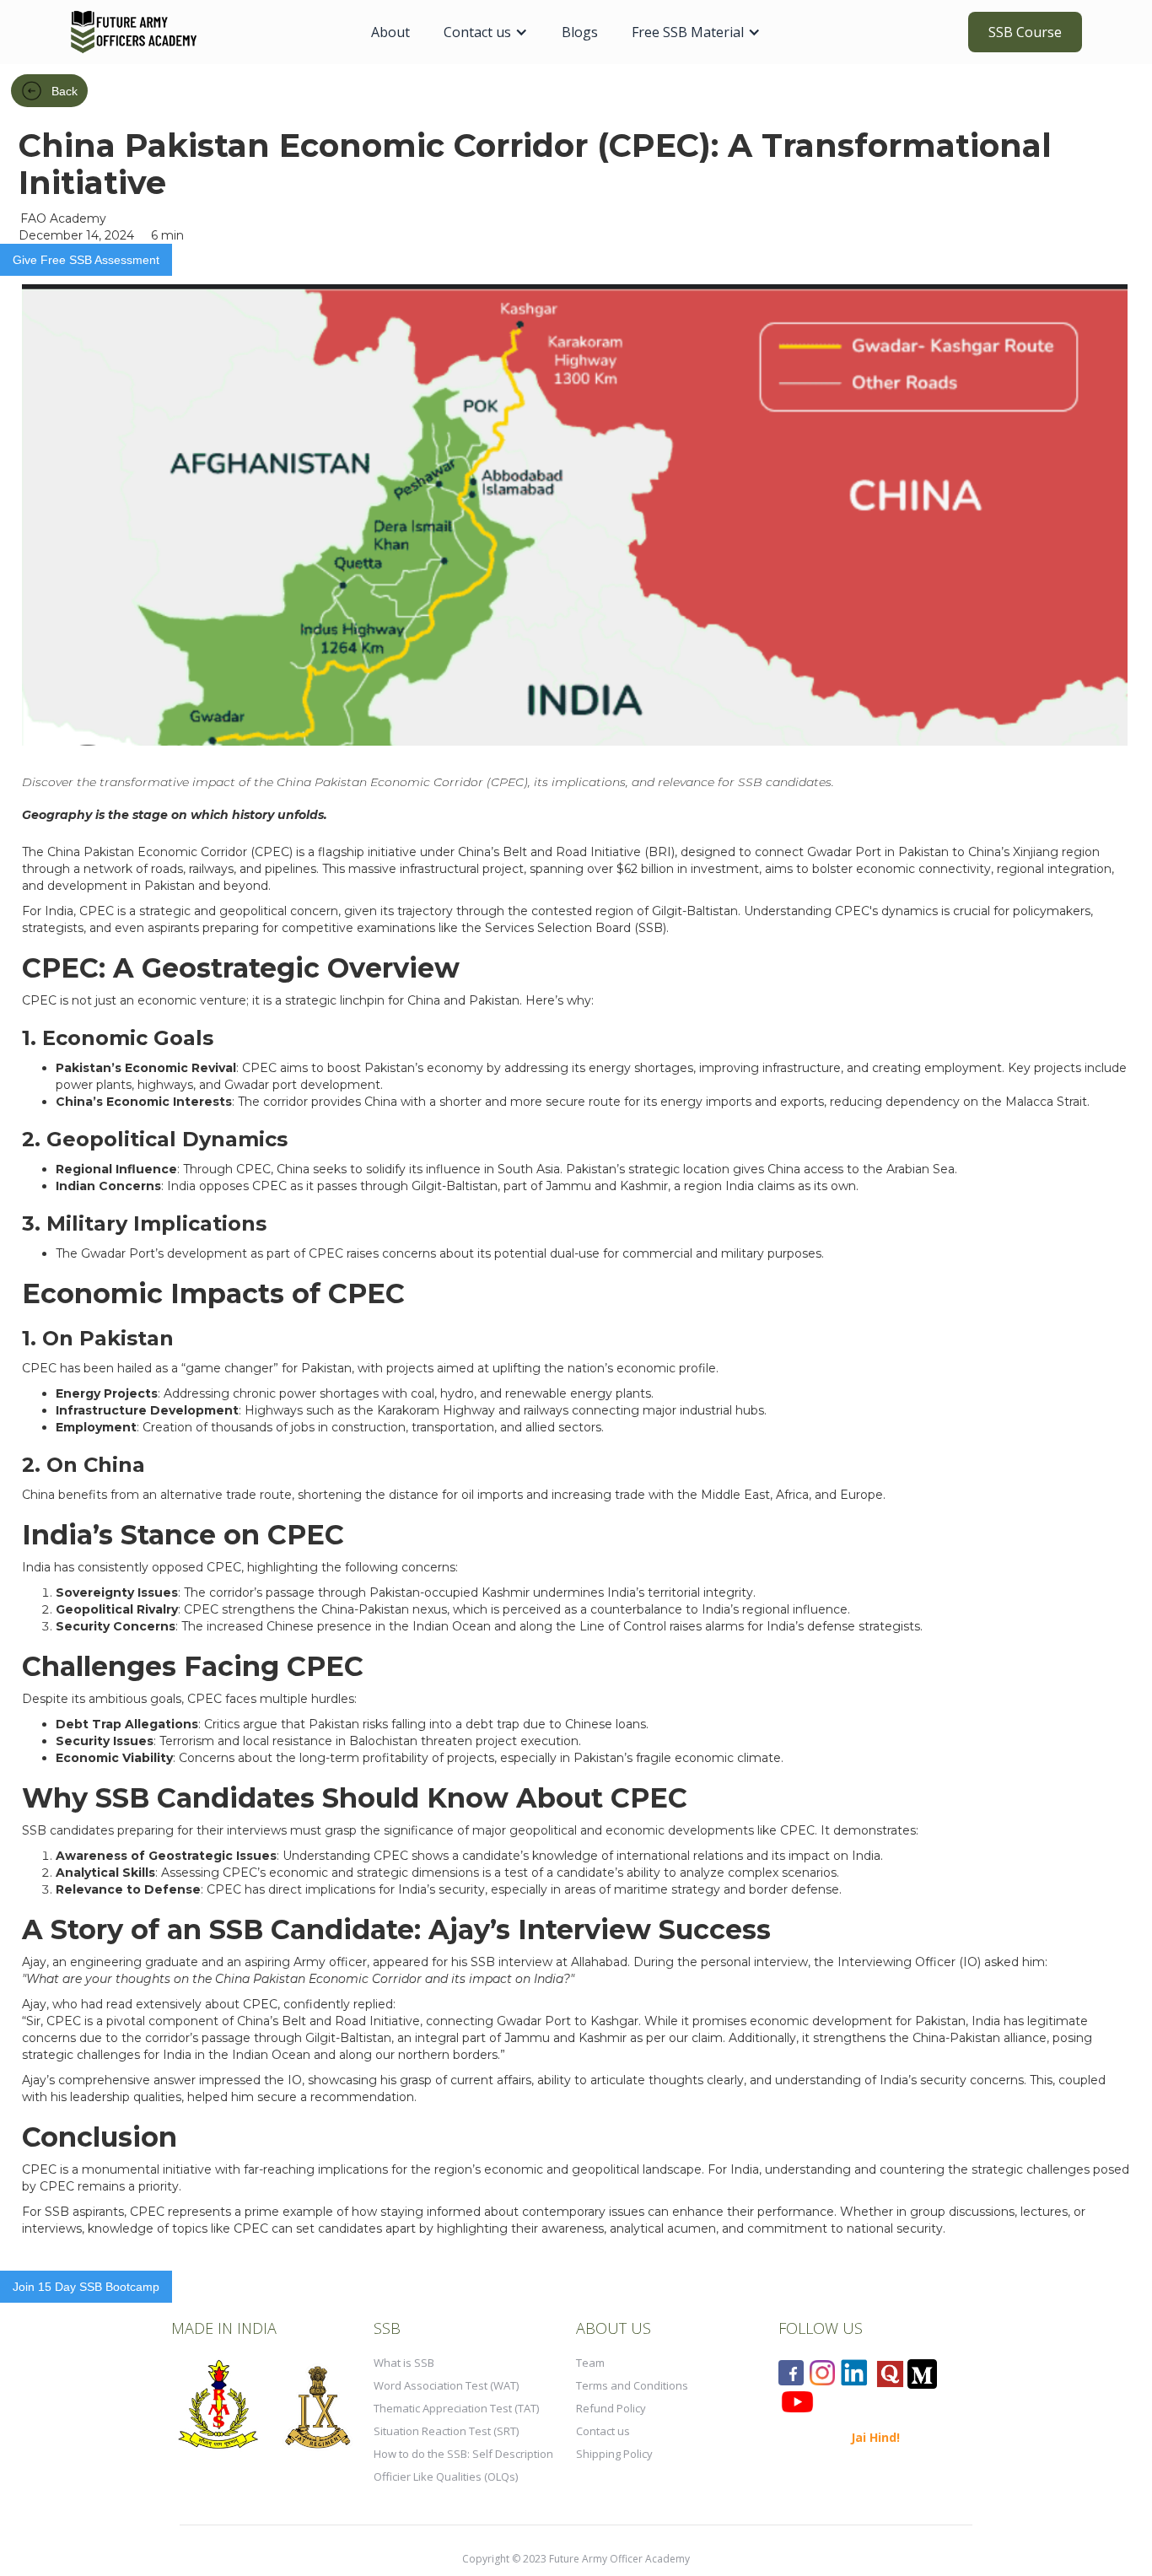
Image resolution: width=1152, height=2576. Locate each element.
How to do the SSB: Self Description (463, 2454)
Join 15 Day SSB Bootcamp (86, 2287)
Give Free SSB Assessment (86, 260)
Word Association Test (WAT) (446, 2385)
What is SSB (404, 2363)
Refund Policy (611, 2408)
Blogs (580, 32)
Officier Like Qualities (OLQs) (446, 2476)
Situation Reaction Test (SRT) (446, 2431)
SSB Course (1025, 32)
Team (590, 2363)
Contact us (603, 2431)
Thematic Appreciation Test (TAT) (456, 2408)
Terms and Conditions (632, 2385)
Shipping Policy (614, 2454)
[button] (486, 32)
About (390, 32)
